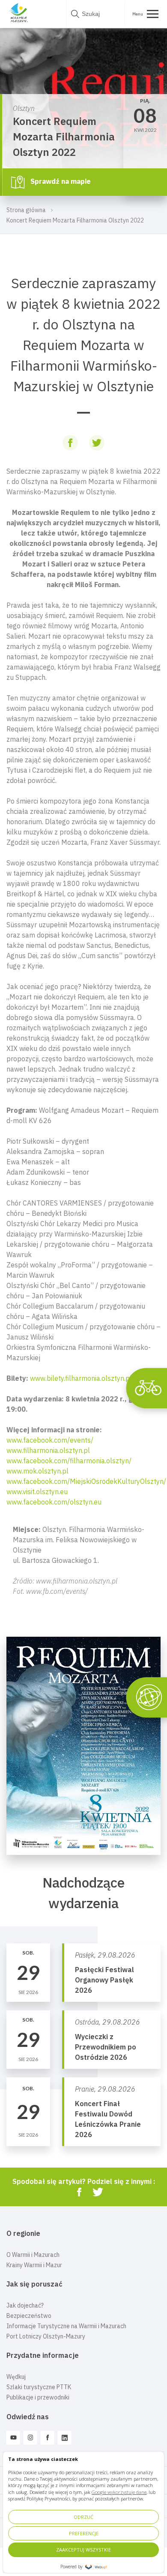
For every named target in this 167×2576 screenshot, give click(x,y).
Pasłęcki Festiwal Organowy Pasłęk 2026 (104, 1980)
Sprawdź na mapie (60, 181)
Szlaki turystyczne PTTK (39, 2387)
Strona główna (26, 210)
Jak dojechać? (25, 2305)
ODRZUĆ (83, 2517)
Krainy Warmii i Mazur (34, 2265)
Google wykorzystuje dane (119, 2492)
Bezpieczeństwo (29, 2316)
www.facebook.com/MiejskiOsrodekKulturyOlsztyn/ (86, 1481)
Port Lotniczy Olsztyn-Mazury (46, 2336)
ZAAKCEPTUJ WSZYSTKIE (83, 2550)
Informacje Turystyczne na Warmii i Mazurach (66, 2326)
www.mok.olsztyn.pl (37, 1471)
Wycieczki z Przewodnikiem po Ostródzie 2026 (106, 2047)
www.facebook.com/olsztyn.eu (54, 1502)
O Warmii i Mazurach (33, 2255)
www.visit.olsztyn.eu (37, 1492)
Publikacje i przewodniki (38, 2397)
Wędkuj (16, 2377)
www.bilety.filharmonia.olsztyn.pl (81, 1378)
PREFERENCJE (84, 2533)
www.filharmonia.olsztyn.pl (48, 1450)
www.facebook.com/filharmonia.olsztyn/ (69, 1461)
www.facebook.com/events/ (50, 1440)
